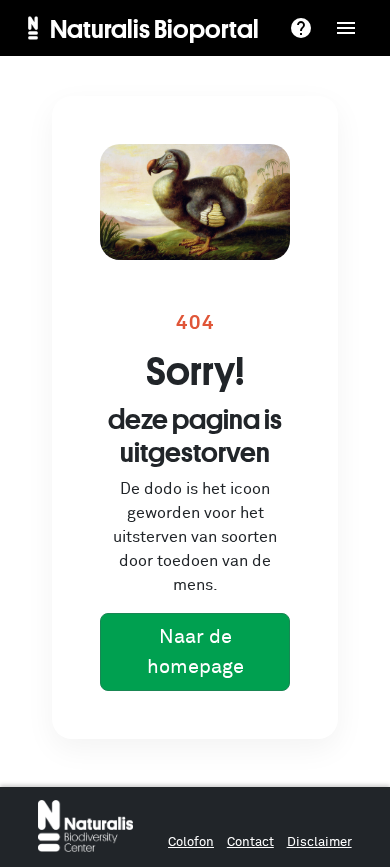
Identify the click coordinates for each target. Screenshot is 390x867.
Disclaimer (319, 842)
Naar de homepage (195, 652)
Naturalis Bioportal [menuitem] (154, 28)
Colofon (191, 842)
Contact (250, 842)
